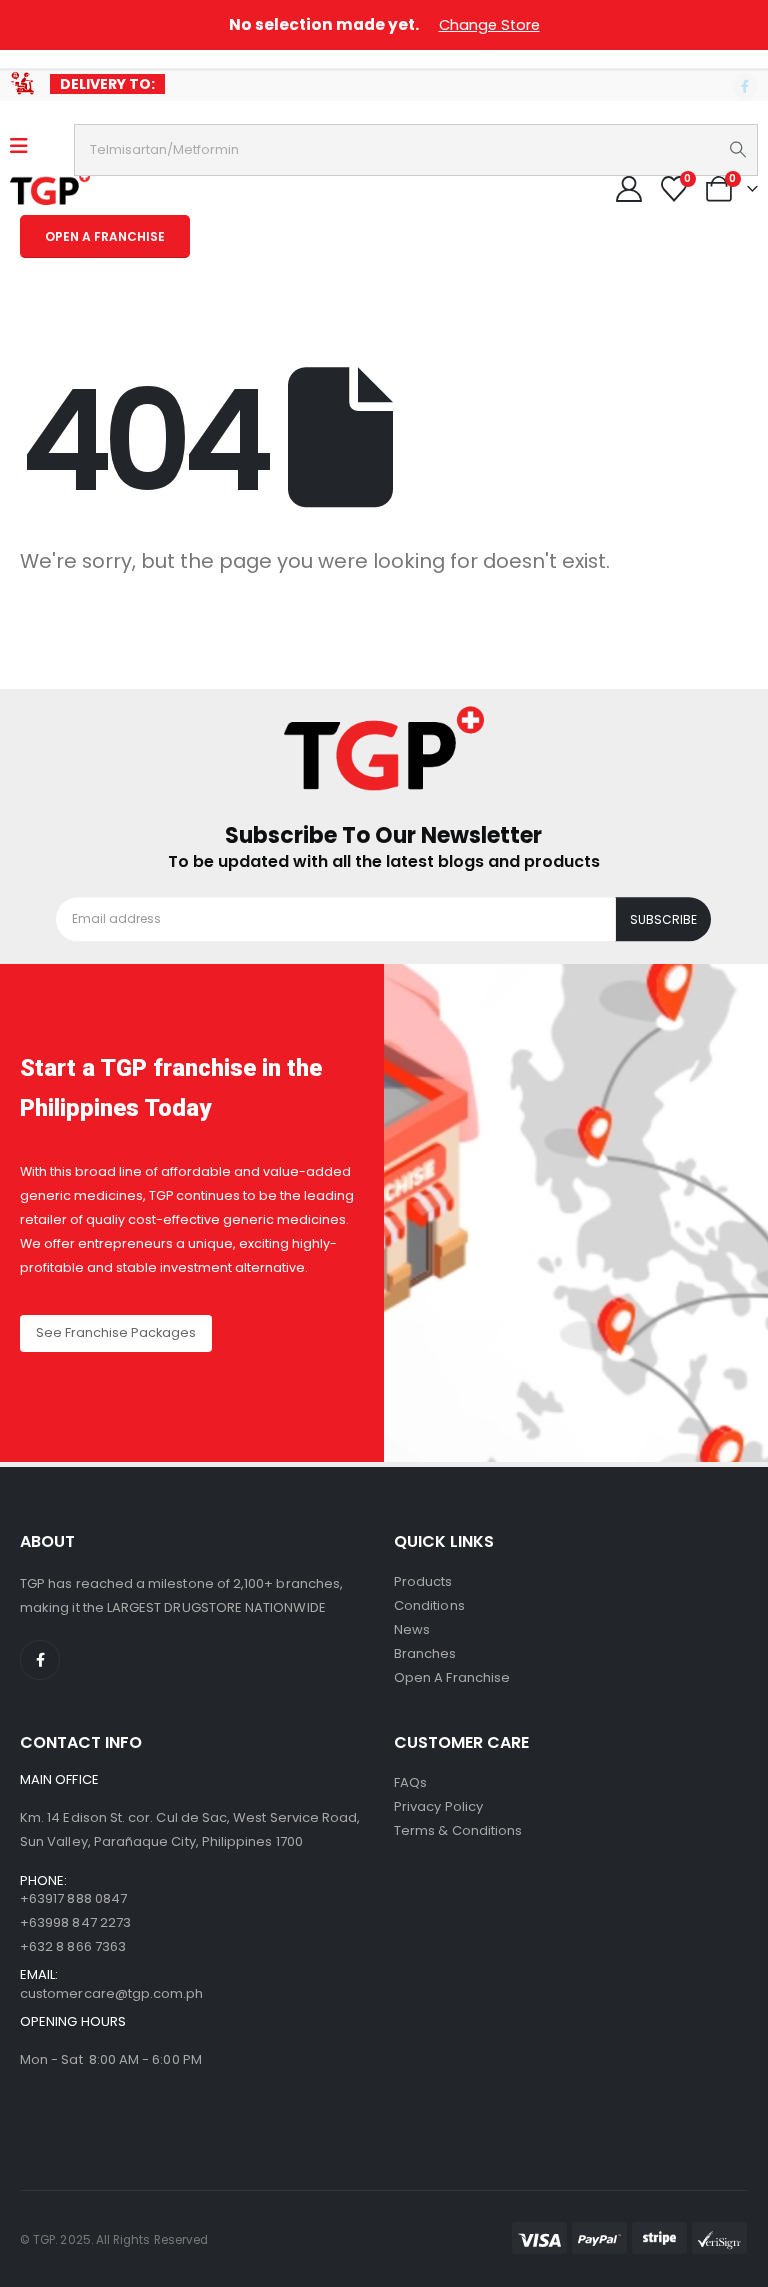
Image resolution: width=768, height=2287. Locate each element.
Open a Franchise (452, 1677)
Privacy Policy (438, 1806)
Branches (425, 1653)
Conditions (429, 1605)
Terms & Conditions (458, 1830)
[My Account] (628, 189)
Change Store (489, 25)
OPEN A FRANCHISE (105, 236)
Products (423, 1581)
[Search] (738, 150)
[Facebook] (745, 86)
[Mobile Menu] (25, 146)
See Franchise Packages (116, 1332)
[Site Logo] (50, 188)
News (412, 1629)
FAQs (410, 1782)
